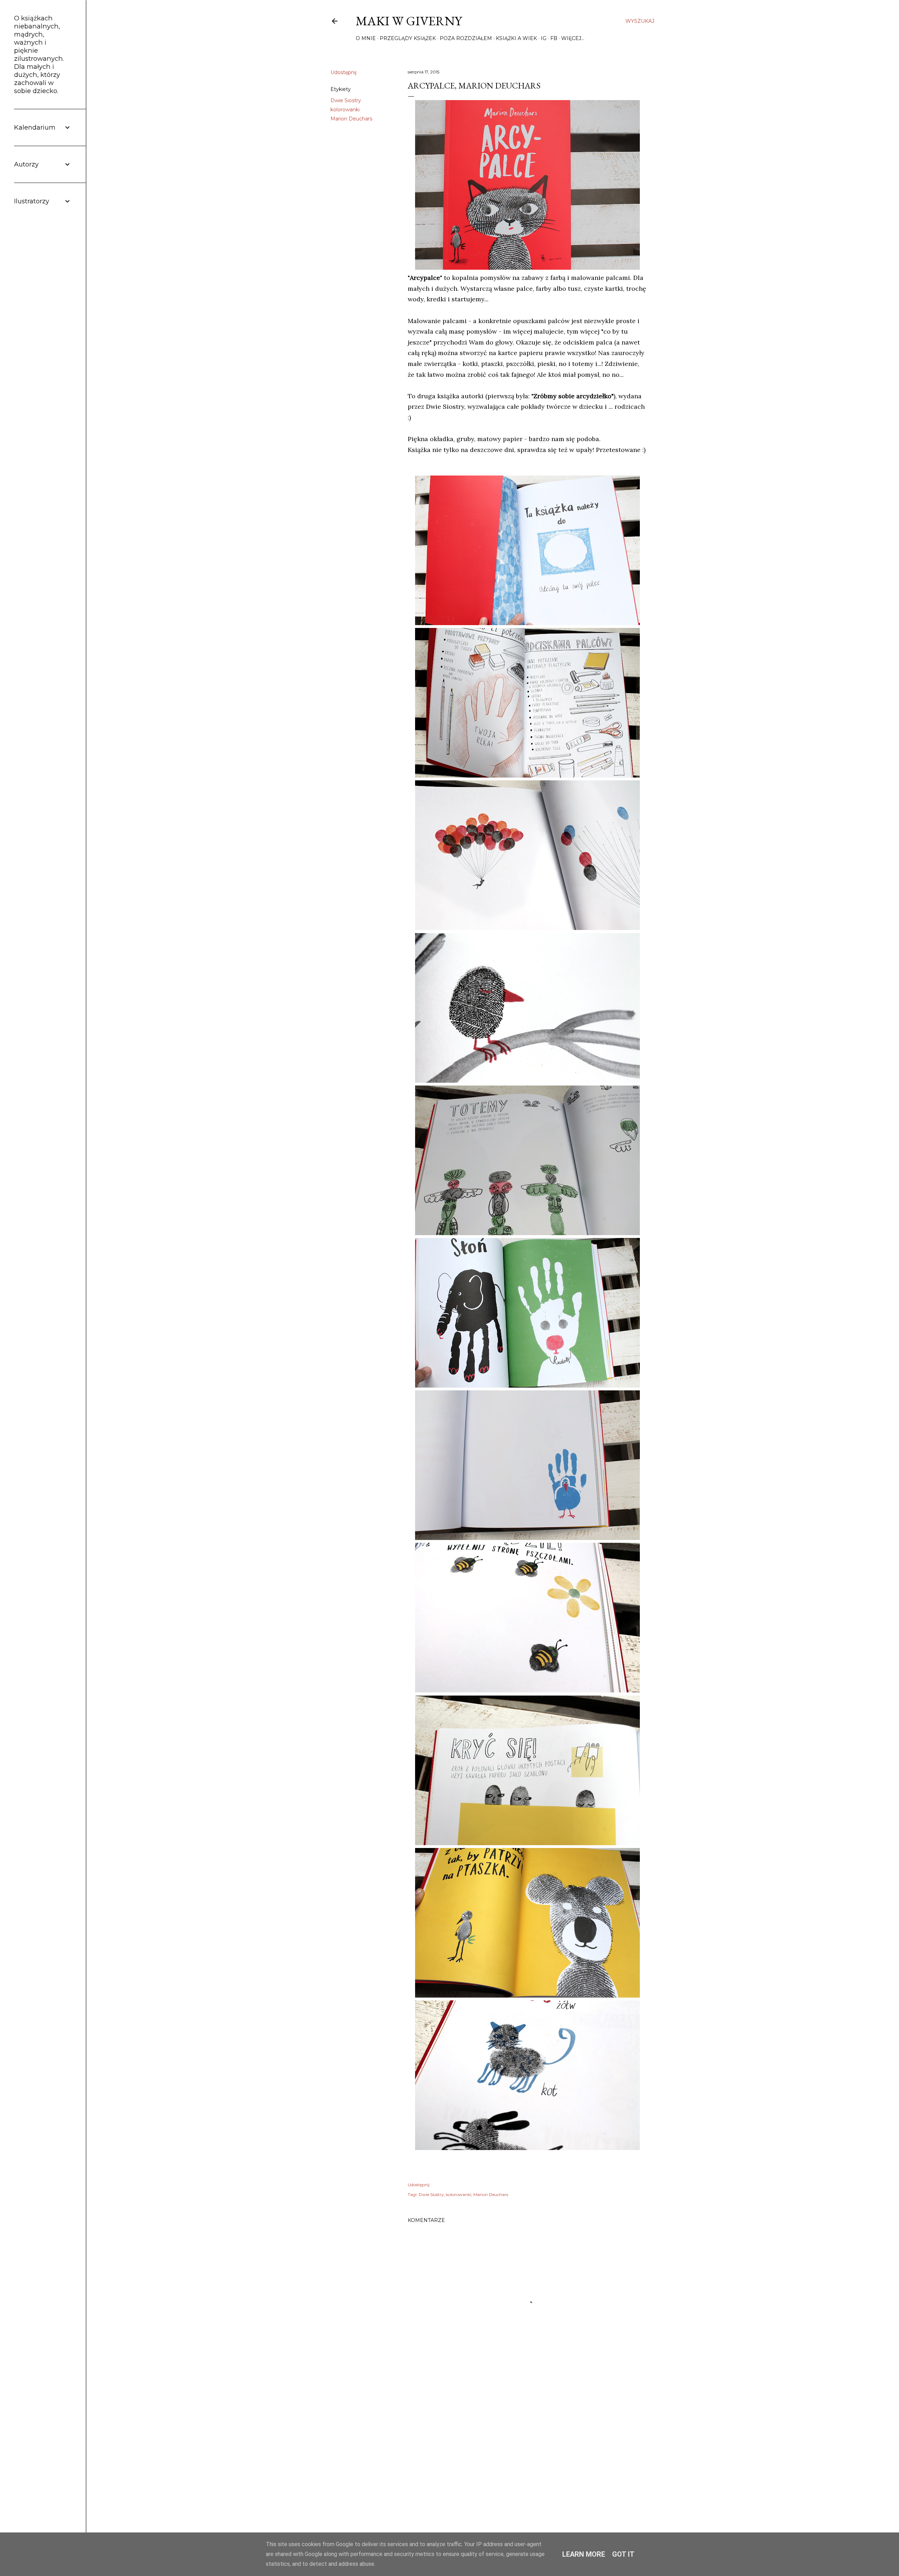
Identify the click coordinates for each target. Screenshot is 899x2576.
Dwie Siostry (346, 100)
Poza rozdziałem (466, 38)
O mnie (366, 38)
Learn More (584, 2554)
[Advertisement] (527, 2454)
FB (554, 38)
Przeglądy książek (408, 38)
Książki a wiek (516, 38)
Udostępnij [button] (343, 72)
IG (544, 38)
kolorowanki (345, 110)
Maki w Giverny (409, 21)
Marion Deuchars (351, 119)
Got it (623, 2554)
